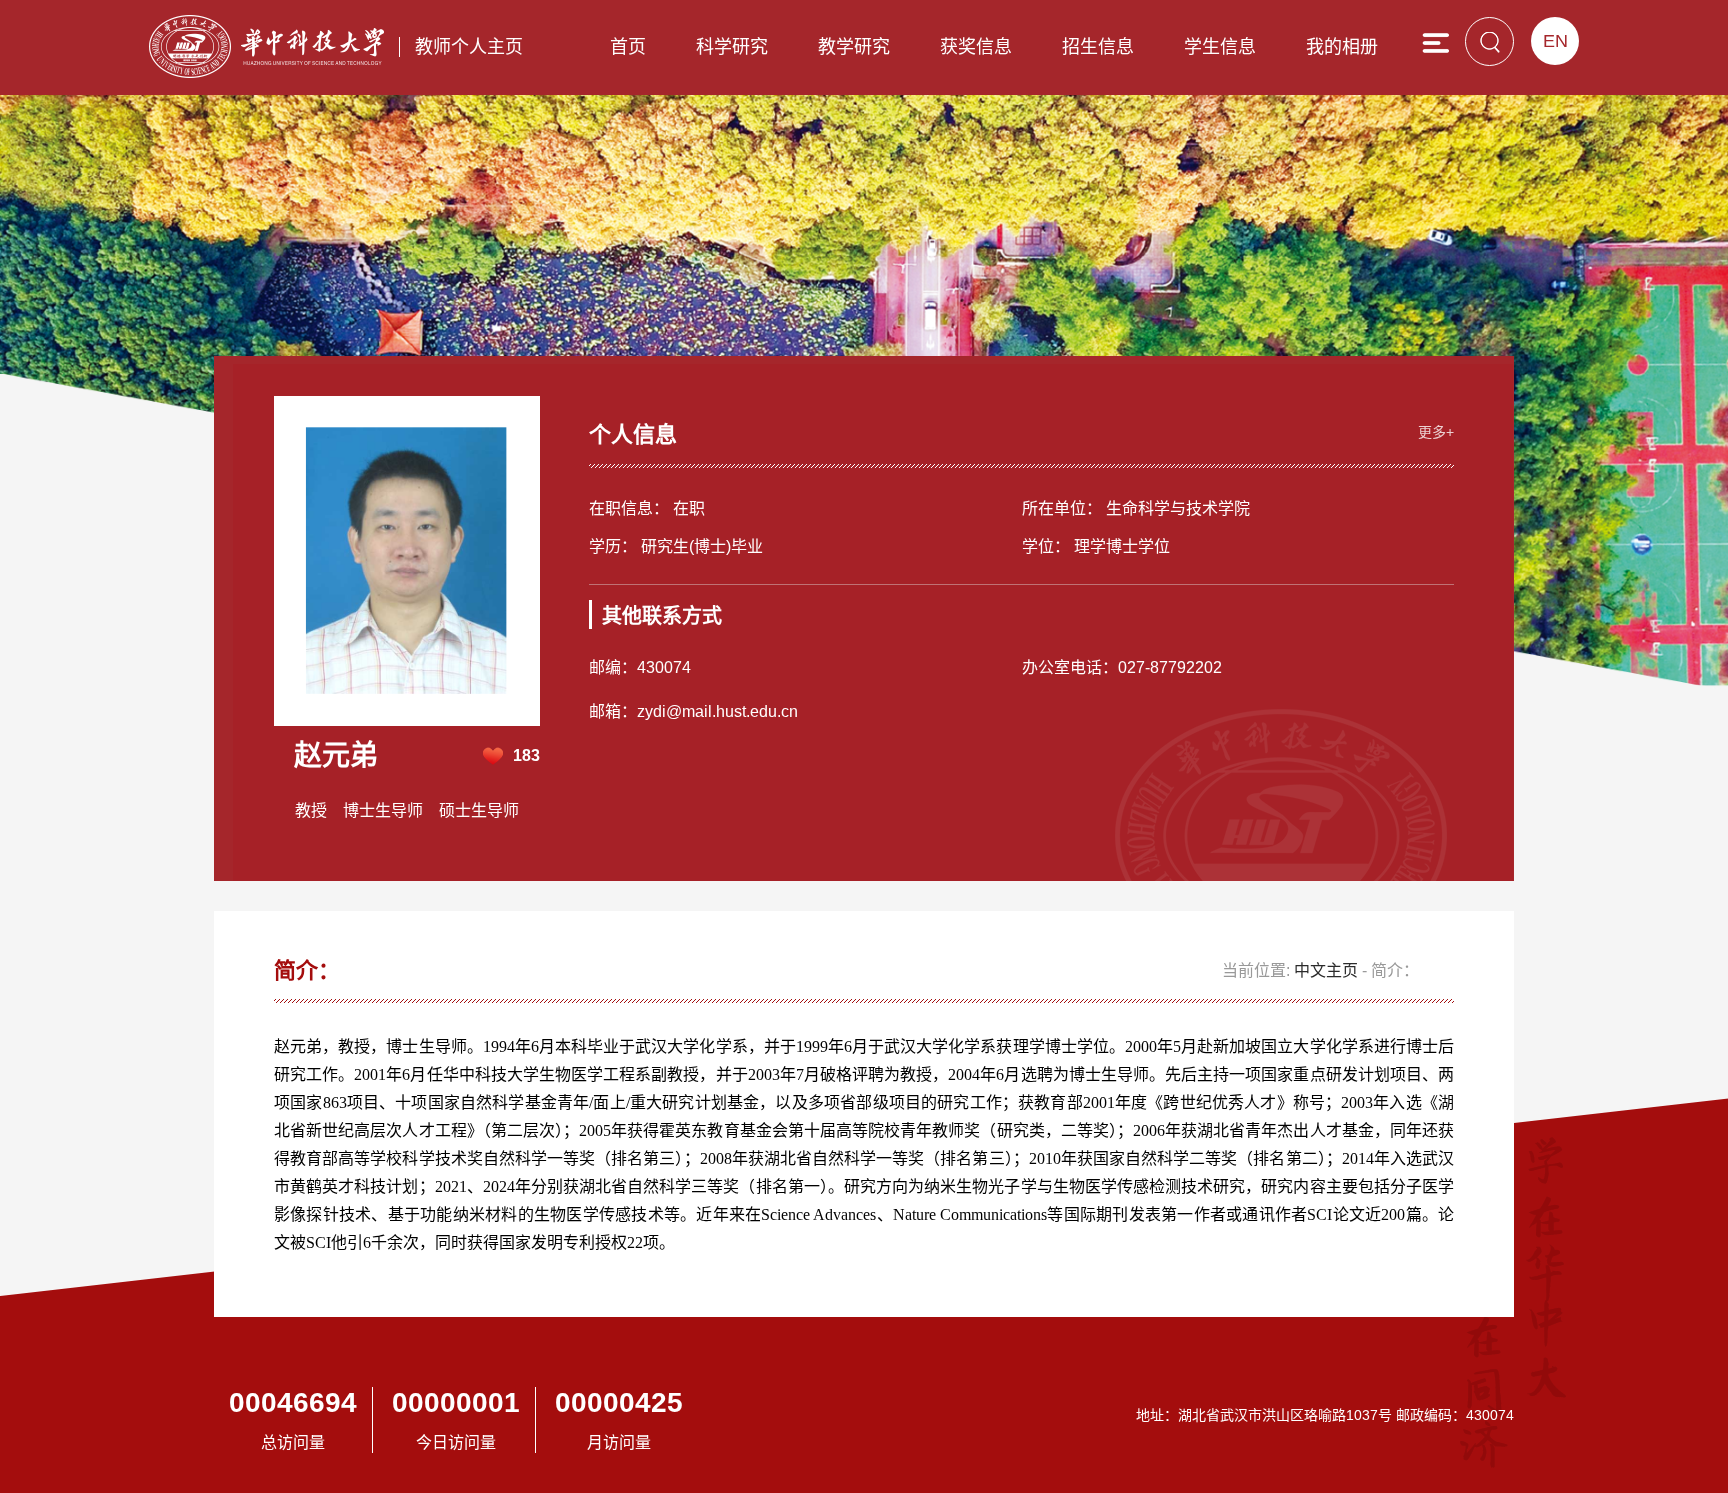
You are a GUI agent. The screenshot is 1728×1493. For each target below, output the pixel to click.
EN (1555, 41)
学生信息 (1220, 47)
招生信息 (1098, 47)
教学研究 (854, 47)
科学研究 (732, 47)
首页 (628, 47)
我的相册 (1342, 47)
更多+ (1436, 432)
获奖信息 (976, 47)
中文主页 (1326, 970)
